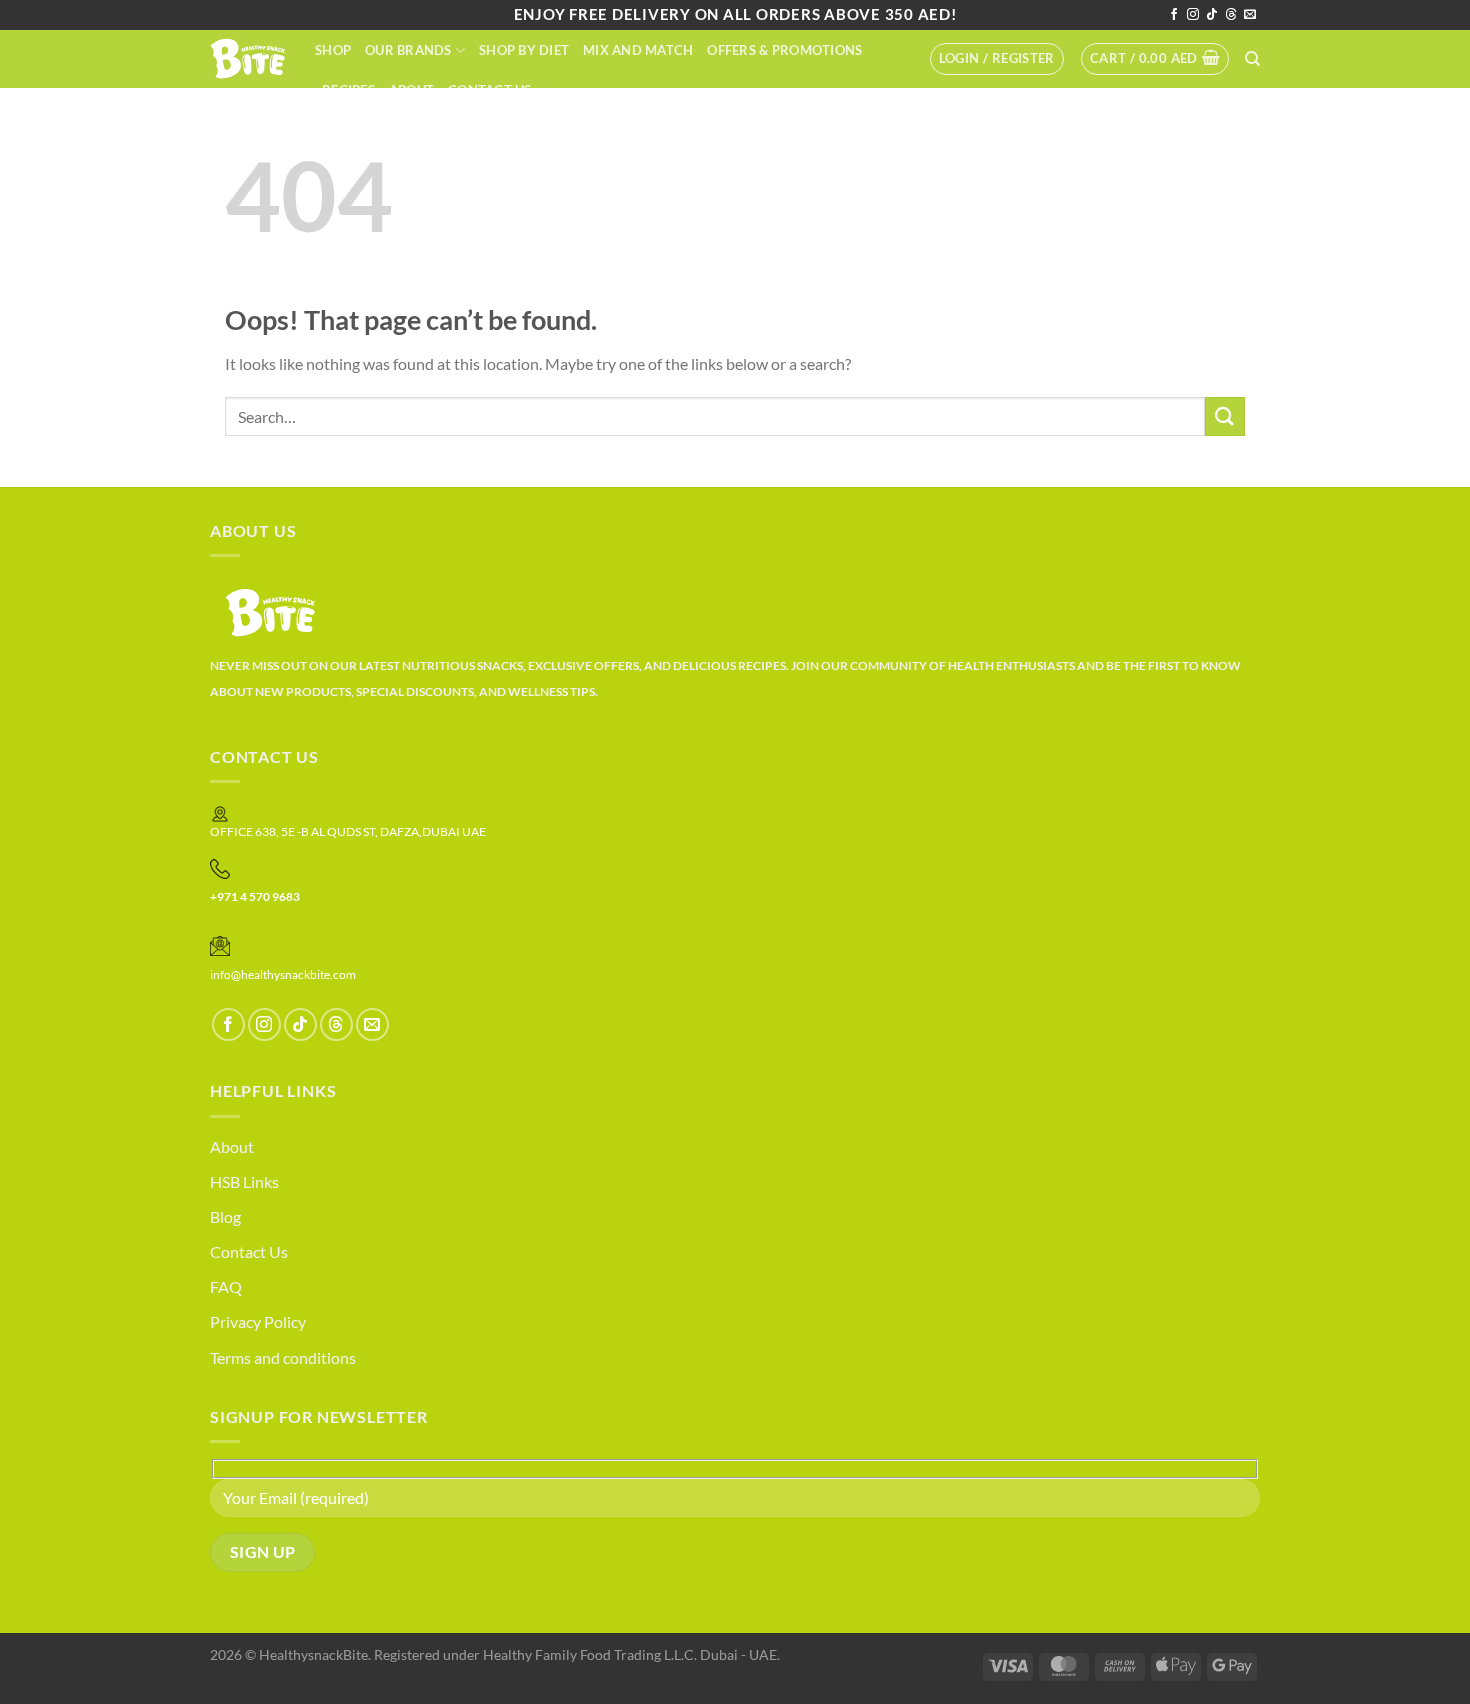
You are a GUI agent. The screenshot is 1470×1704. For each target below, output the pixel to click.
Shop (333, 50)
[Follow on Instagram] (1193, 15)
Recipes (348, 90)
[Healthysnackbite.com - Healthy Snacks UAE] (247, 58)
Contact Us (490, 90)
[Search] (1252, 59)
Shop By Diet (524, 50)
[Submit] (1225, 416)
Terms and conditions (283, 1357)
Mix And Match (638, 50)
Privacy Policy (258, 1321)
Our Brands (408, 50)
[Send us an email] (1250, 15)
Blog (225, 1216)
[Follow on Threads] (1231, 15)
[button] (997, 59)
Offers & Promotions (784, 50)
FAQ (226, 1286)
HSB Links (244, 1181)
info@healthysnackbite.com (283, 974)
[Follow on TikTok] (1212, 15)
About (411, 90)
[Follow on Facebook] (1174, 15)
